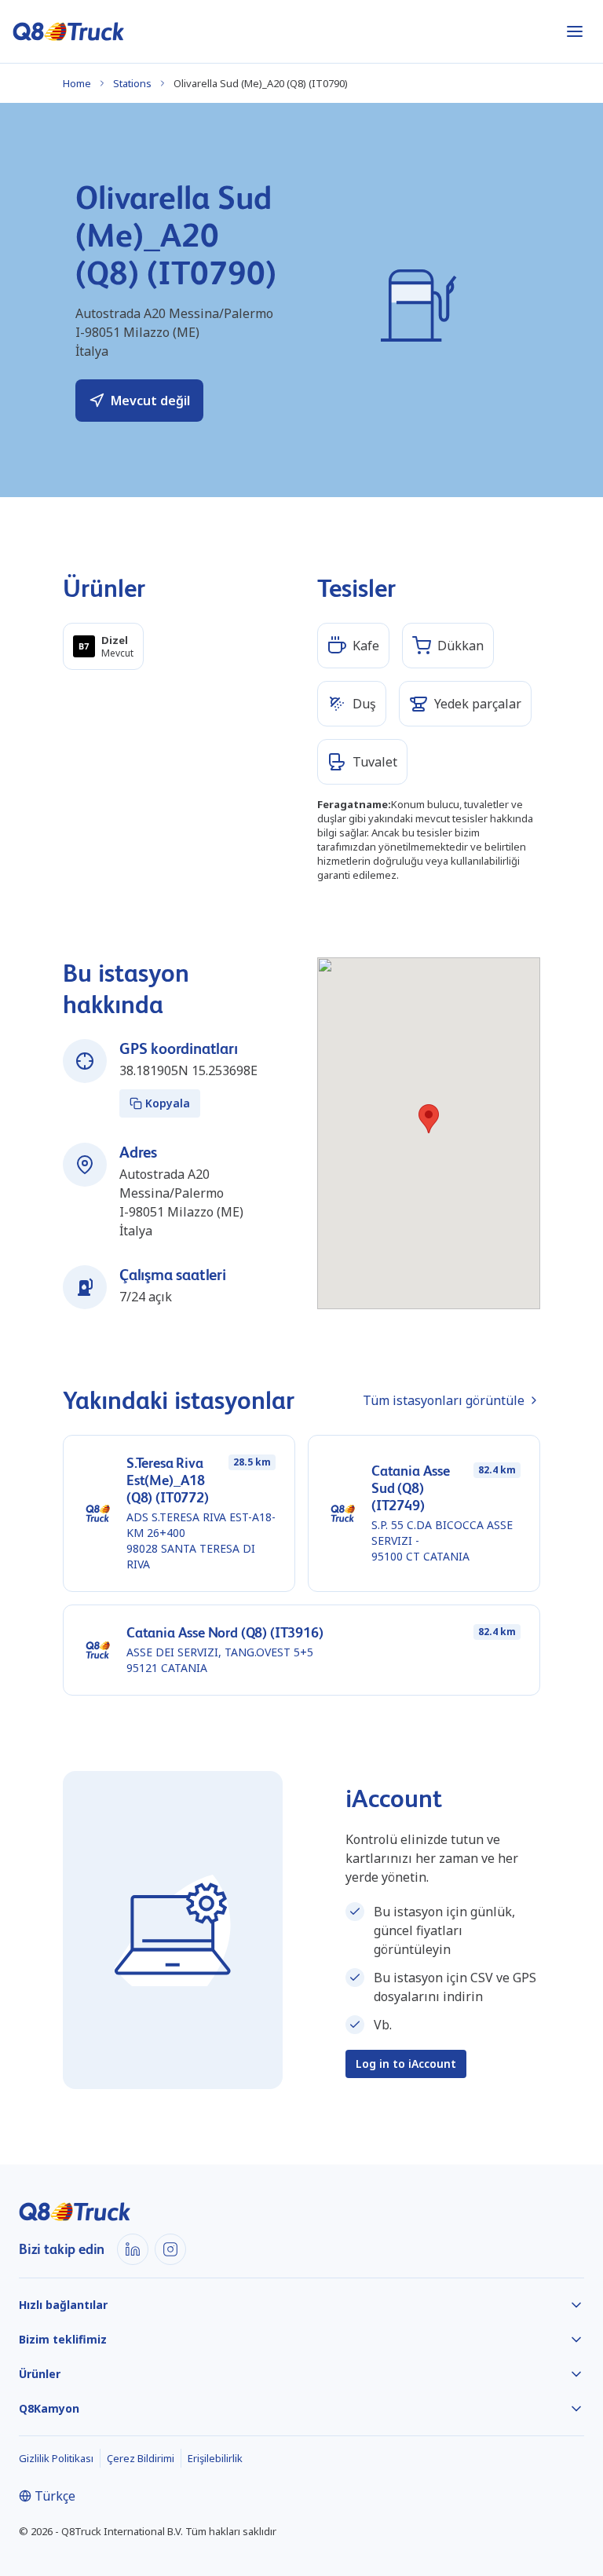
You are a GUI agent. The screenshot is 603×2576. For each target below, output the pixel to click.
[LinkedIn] (133, 2249)
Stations (132, 83)
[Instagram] (170, 2249)
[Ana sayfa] (69, 31)
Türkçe (55, 2496)
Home (77, 83)
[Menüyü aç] (575, 31)
